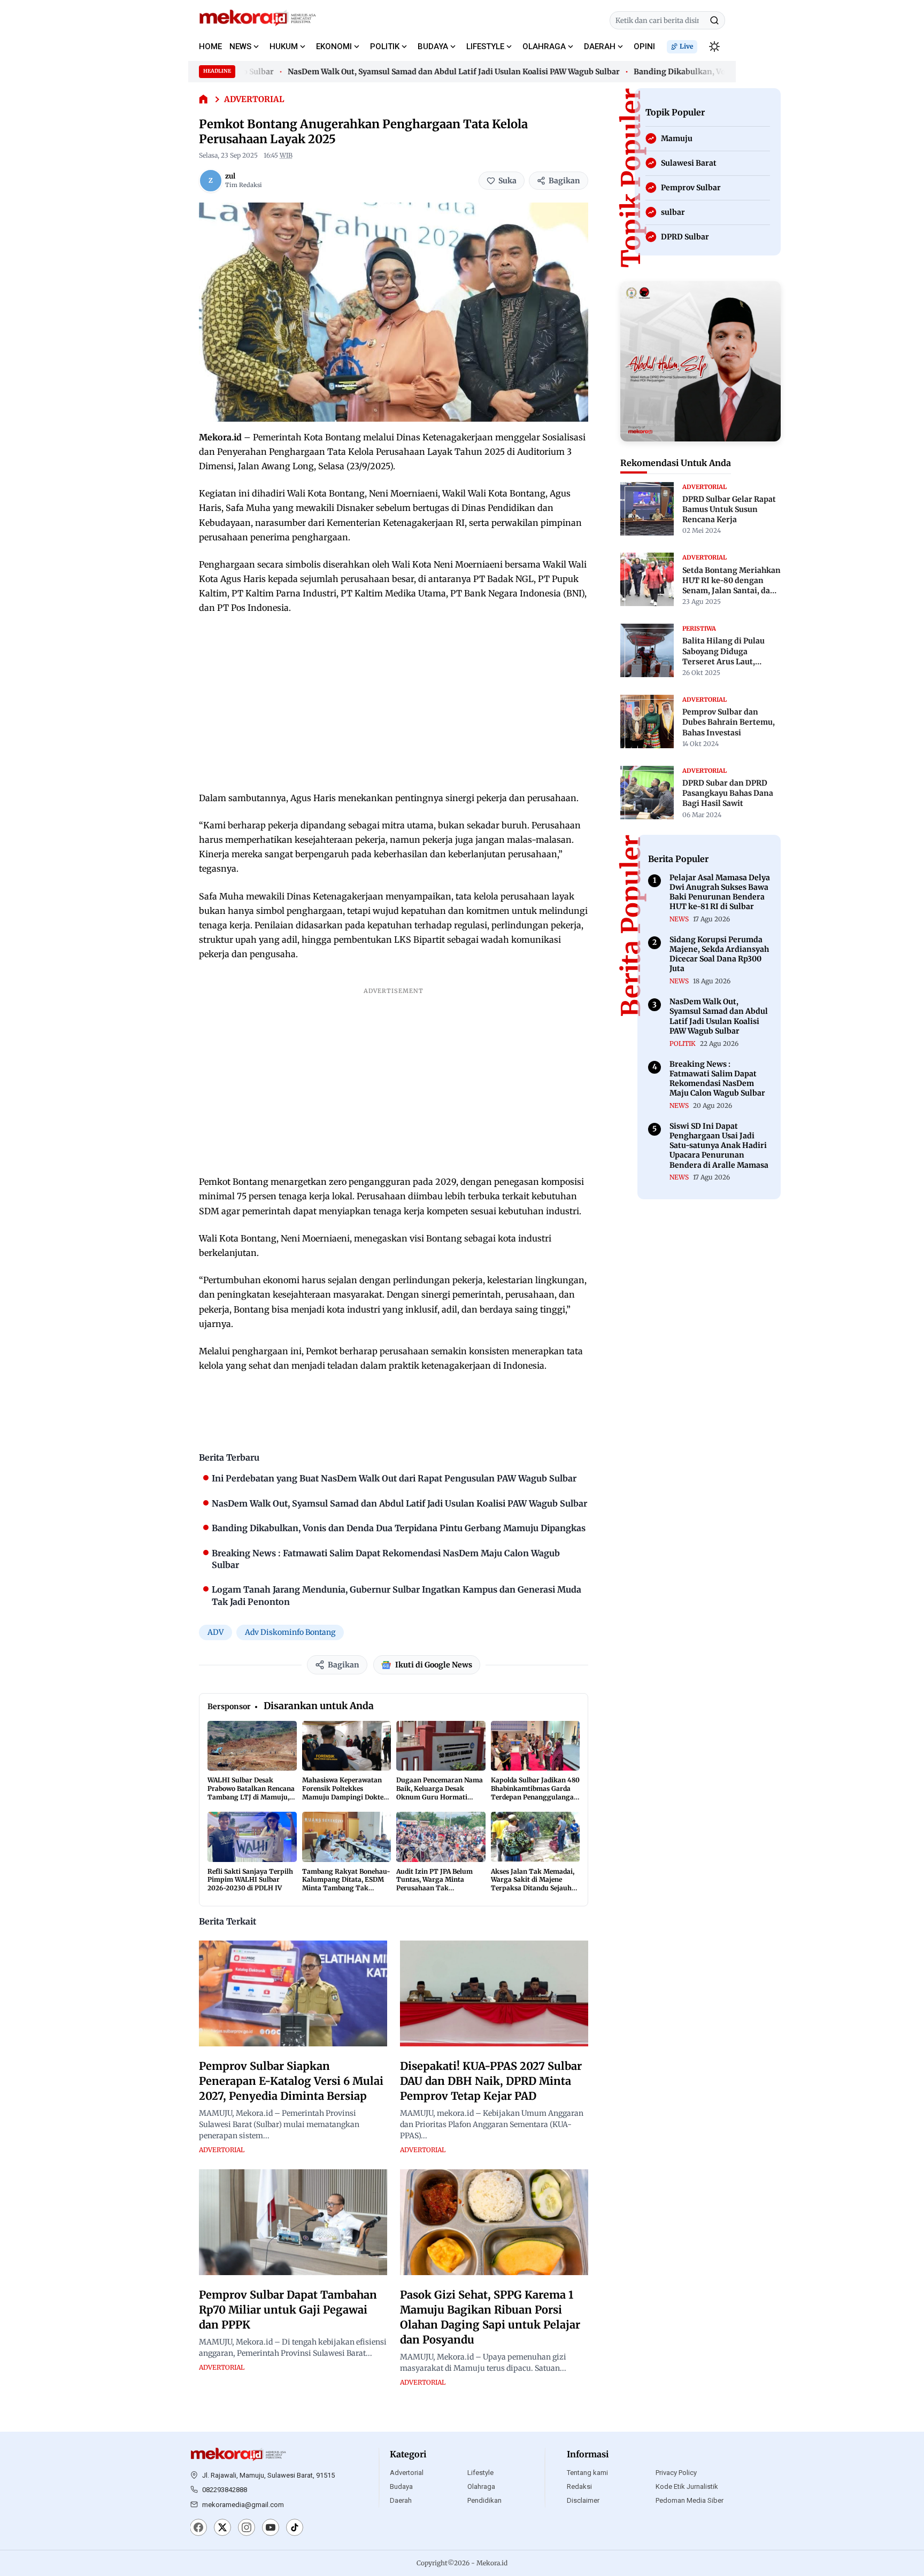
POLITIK (385, 46)
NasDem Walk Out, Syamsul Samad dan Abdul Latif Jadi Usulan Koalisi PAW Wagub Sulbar (418, 72)
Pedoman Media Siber (690, 2500)
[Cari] (714, 20)
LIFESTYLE (485, 46)
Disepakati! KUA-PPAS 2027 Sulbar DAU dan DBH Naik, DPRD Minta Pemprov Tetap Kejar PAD (491, 2081)
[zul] (211, 181)
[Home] (203, 100)
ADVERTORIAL (254, 99)
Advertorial (407, 2473)
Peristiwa (699, 628)
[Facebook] (198, 2528)
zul (230, 176)
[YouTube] (271, 2528)
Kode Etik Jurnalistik (687, 2486)
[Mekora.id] (238, 2455)
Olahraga (481, 2486)
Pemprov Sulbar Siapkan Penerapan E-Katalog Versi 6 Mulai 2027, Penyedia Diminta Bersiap (291, 2081)
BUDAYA (433, 46)
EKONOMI (334, 46)
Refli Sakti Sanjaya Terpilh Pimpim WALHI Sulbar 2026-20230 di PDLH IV (250, 1880)
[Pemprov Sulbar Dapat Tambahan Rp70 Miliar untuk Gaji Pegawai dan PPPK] (293, 2222)
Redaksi (579, 2486)
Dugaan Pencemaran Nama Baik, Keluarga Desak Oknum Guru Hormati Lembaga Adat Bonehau (440, 1793)
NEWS (240, 46)
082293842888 (225, 2490)
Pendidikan (484, 2500)
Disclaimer (583, 2500)
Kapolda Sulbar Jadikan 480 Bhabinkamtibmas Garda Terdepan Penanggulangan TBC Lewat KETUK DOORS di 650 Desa (535, 1797)
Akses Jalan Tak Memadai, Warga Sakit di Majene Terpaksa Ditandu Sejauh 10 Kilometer (533, 1884)
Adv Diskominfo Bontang (290, 1632)
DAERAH (600, 46)
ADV (215, 1632)
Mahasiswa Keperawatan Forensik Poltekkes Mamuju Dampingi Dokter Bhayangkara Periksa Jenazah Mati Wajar (344, 1797)
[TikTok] (295, 2528)
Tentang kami (587, 2473)
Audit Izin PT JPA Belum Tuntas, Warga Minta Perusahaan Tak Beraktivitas (434, 1884)
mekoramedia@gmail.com (243, 2505)
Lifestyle (480, 2473)
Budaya (401, 2486)
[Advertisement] (394, 703)
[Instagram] (247, 2528)
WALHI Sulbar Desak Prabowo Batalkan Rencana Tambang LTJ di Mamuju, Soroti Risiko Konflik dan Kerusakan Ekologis (251, 1797)
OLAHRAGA (544, 46)
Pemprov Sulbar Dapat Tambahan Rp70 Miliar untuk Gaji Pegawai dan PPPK (288, 2310)
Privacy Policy (676, 2473)
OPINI (644, 46)
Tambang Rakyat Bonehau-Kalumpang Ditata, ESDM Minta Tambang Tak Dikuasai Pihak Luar (346, 1884)
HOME (210, 46)
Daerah (401, 2500)
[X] (222, 2528)
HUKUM (284, 46)
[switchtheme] (714, 46)
